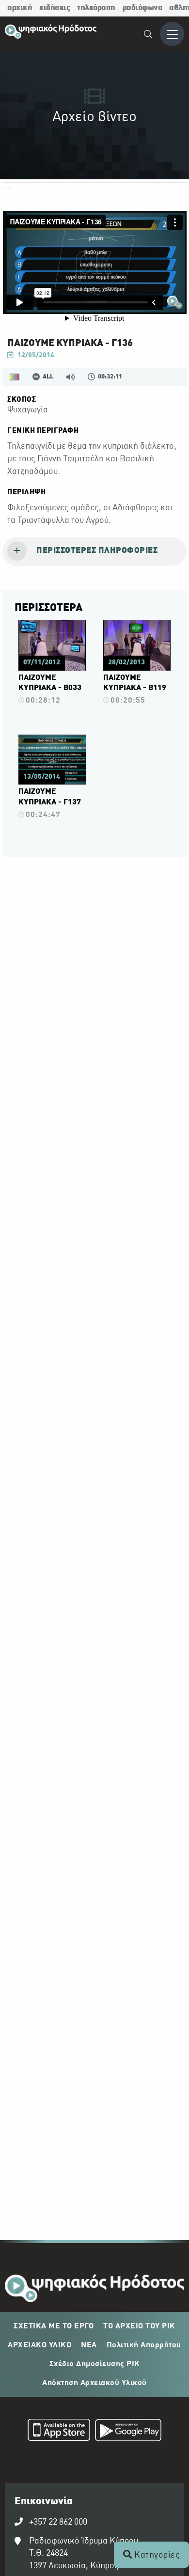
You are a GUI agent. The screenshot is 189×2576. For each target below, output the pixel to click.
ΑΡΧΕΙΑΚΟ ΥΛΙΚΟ (39, 2345)
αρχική (20, 8)
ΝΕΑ (89, 2345)
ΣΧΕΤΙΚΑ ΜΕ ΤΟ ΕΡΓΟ (54, 2326)
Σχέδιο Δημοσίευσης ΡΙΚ (95, 2364)
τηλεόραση (96, 8)
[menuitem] (149, 36)
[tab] (94, 551)
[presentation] (94, 551)
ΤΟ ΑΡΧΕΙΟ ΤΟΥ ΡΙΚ (139, 2326)
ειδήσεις (55, 8)
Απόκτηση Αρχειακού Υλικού (94, 2383)
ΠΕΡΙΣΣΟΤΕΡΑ (48, 608)
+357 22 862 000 (58, 2522)
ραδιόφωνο (142, 8)
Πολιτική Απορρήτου (144, 2345)
